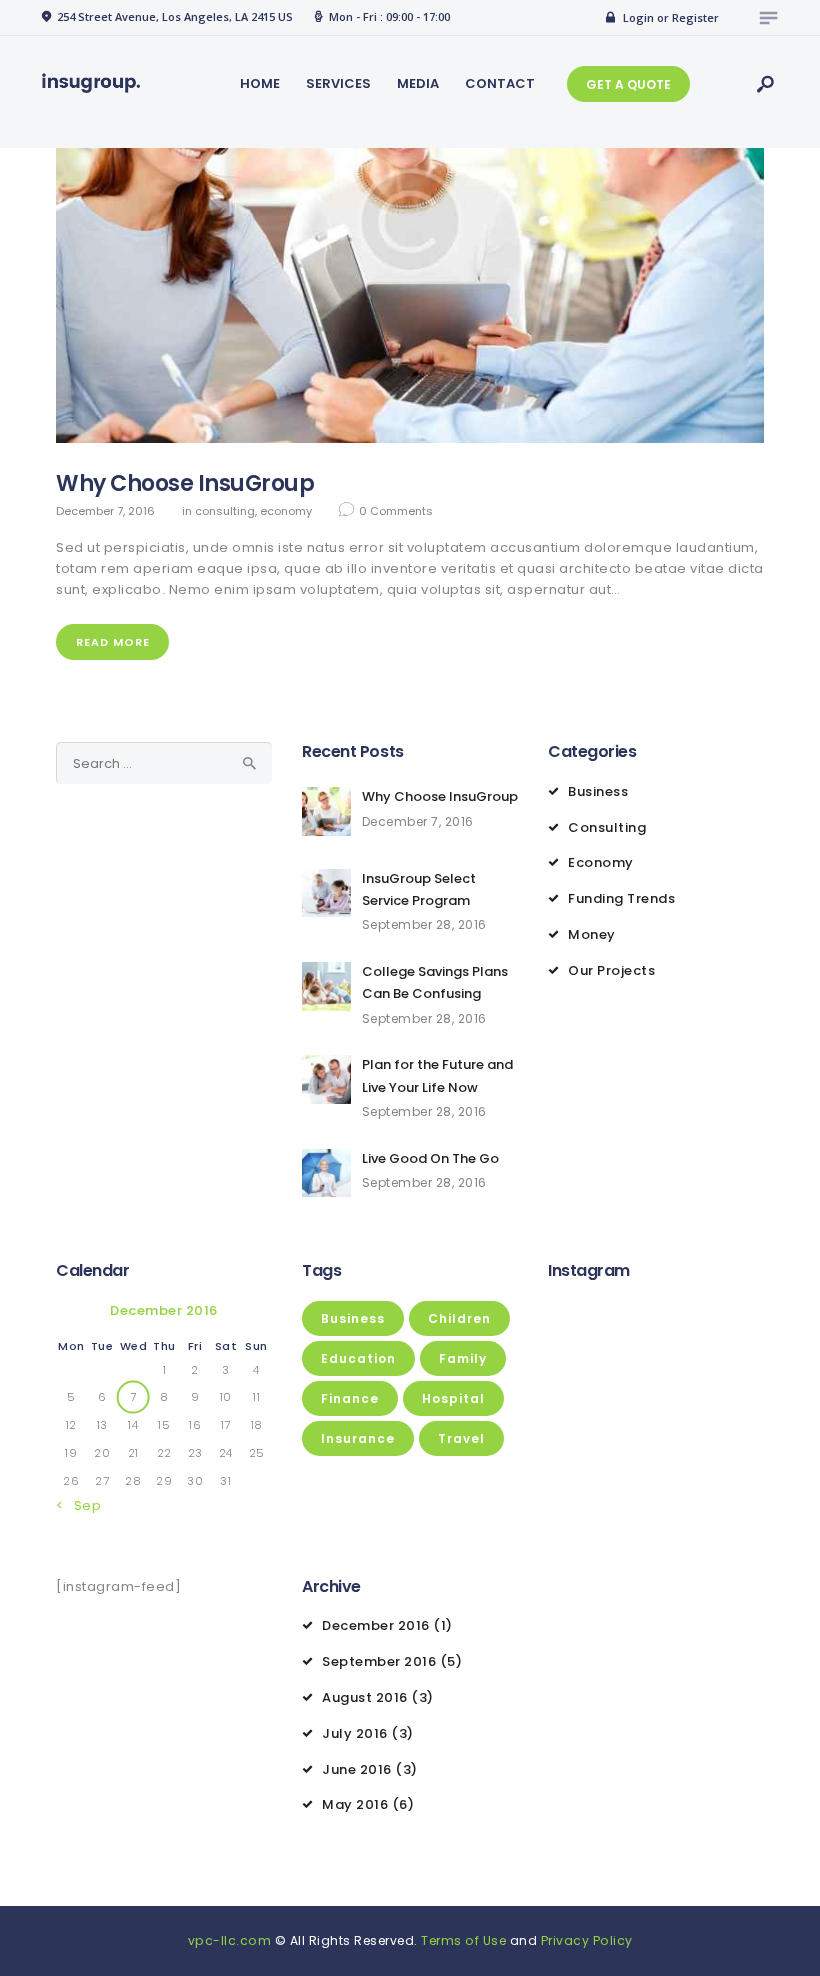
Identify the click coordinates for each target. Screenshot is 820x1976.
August (365, 1697)
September (379, 1661)
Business (598, 791)
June (357, 1769)
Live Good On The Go (430, 1158)
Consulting (225, 511)
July (355, 1733)
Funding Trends (621, 898)
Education (358, 1358)
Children (459, 1318)
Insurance (358, 1438)
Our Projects (611, 970)
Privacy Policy (587, 1940)
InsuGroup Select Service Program (419, 889)
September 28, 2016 (424, 924)
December (376, 1625)
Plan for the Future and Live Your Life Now (437, 1075)
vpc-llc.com (230, 1940)
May (355, 1804)
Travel (461, 1438)
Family (463, 1358)
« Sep (82, 1505)
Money (592, 934)
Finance (350, 1398)
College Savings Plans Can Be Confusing (435, 982)
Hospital (453, 1398)
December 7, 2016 (105, 511)
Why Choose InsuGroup (185, 484)
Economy (286, 511)
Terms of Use (463, 1940)
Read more (113, 642)
